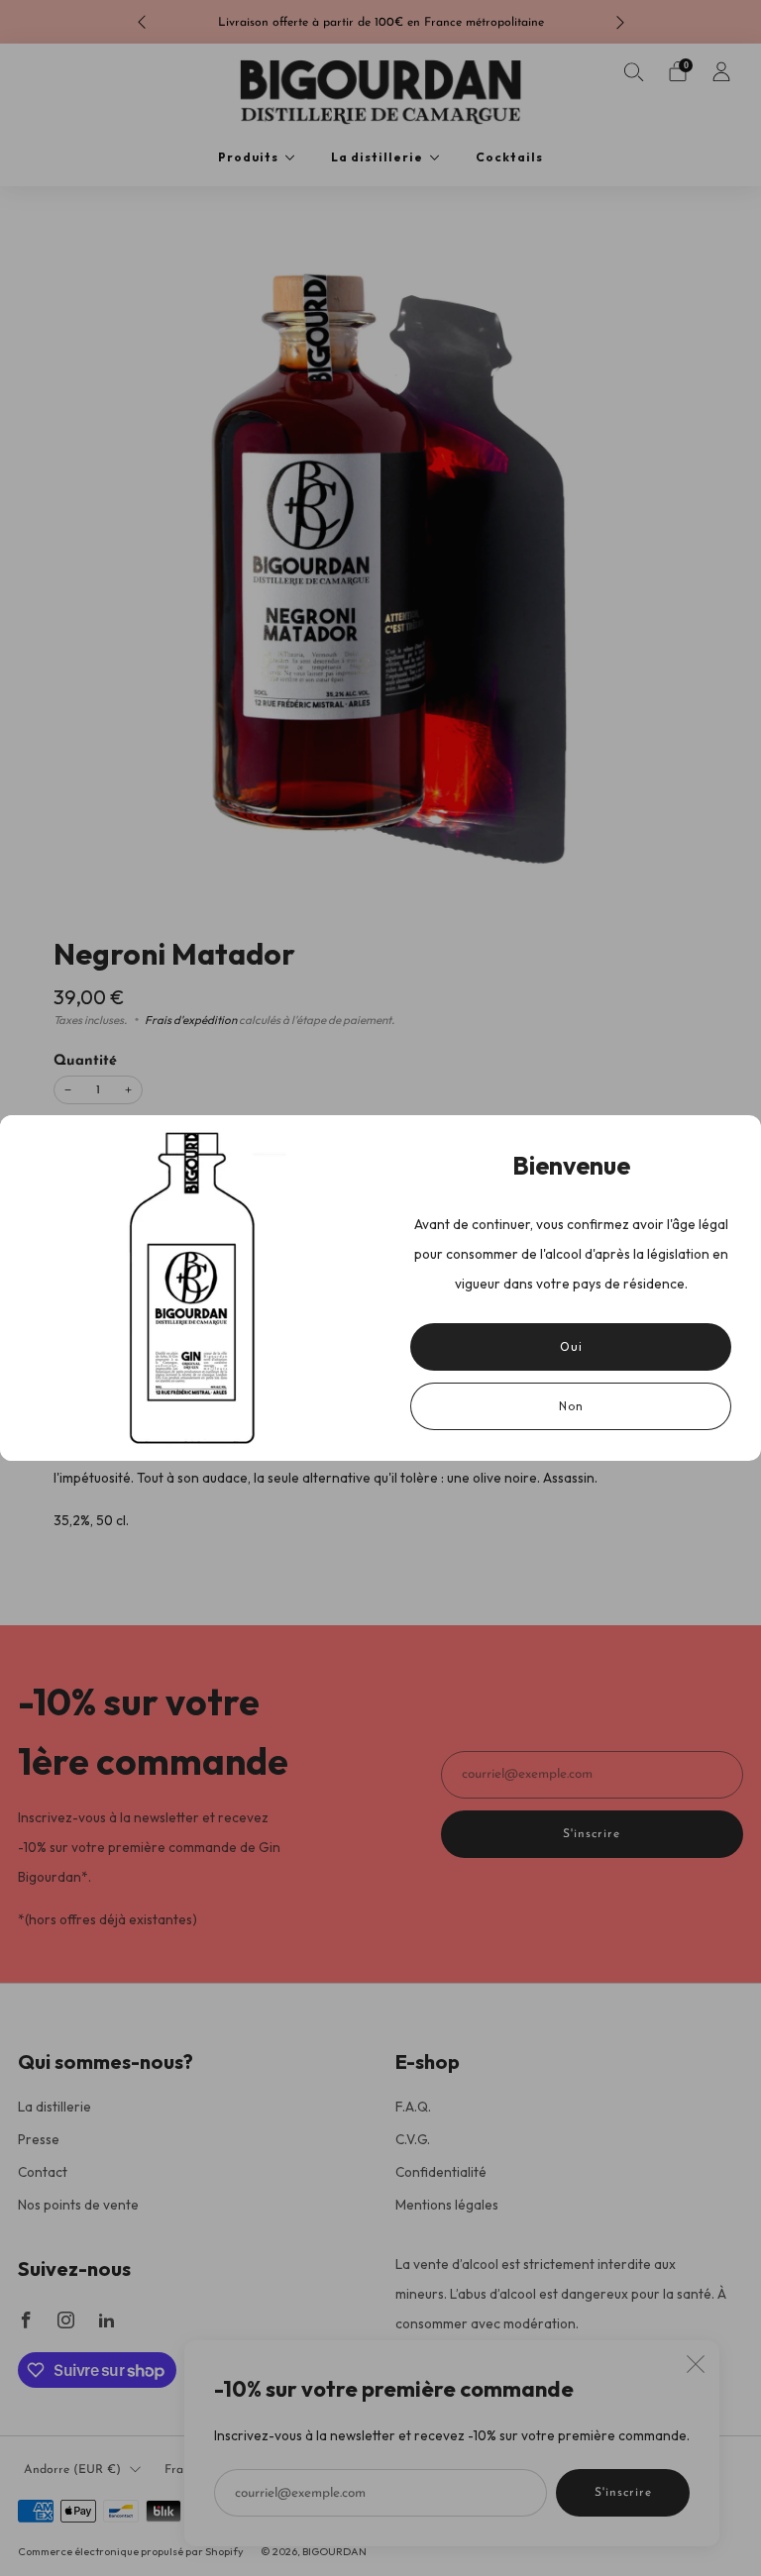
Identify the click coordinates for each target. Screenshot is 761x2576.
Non (571, 1406)
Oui (571, 1346)
